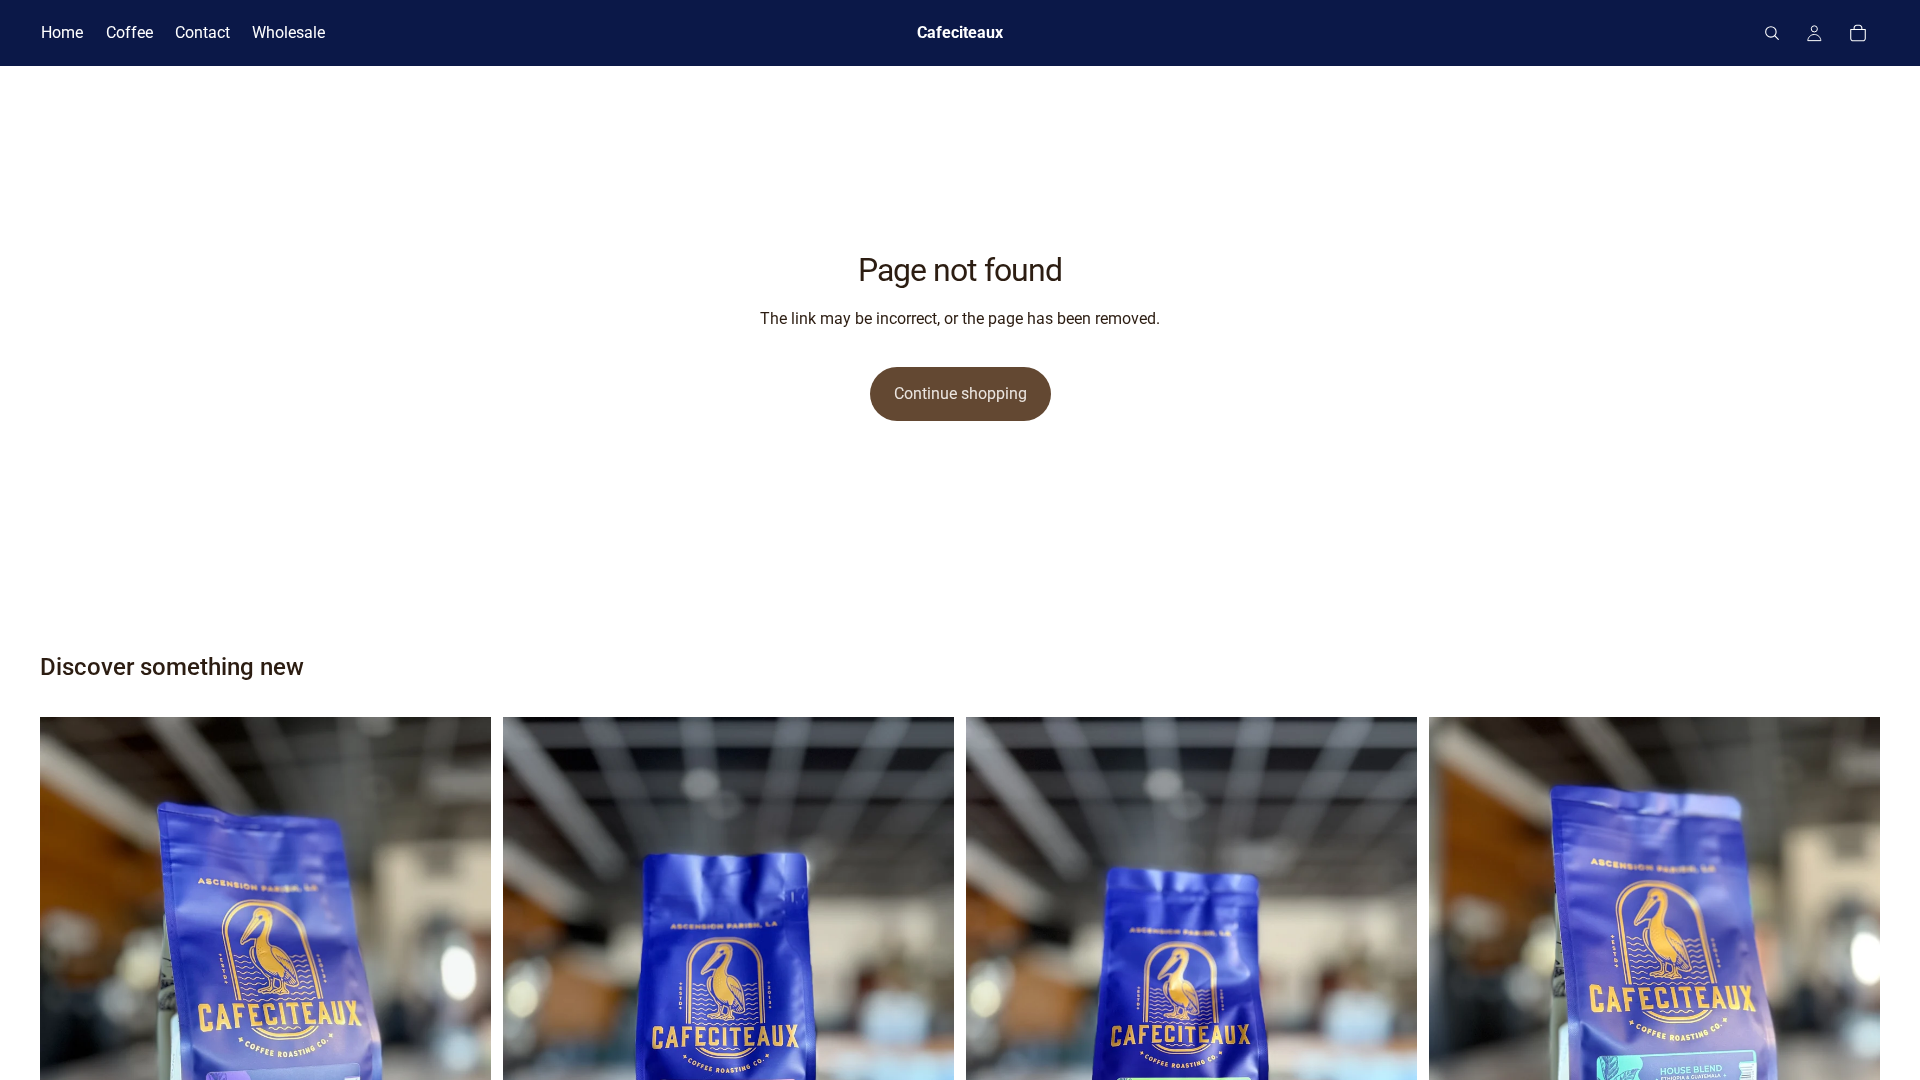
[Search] (1772, 33)
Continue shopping (960, 393)
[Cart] (1858, 33)
